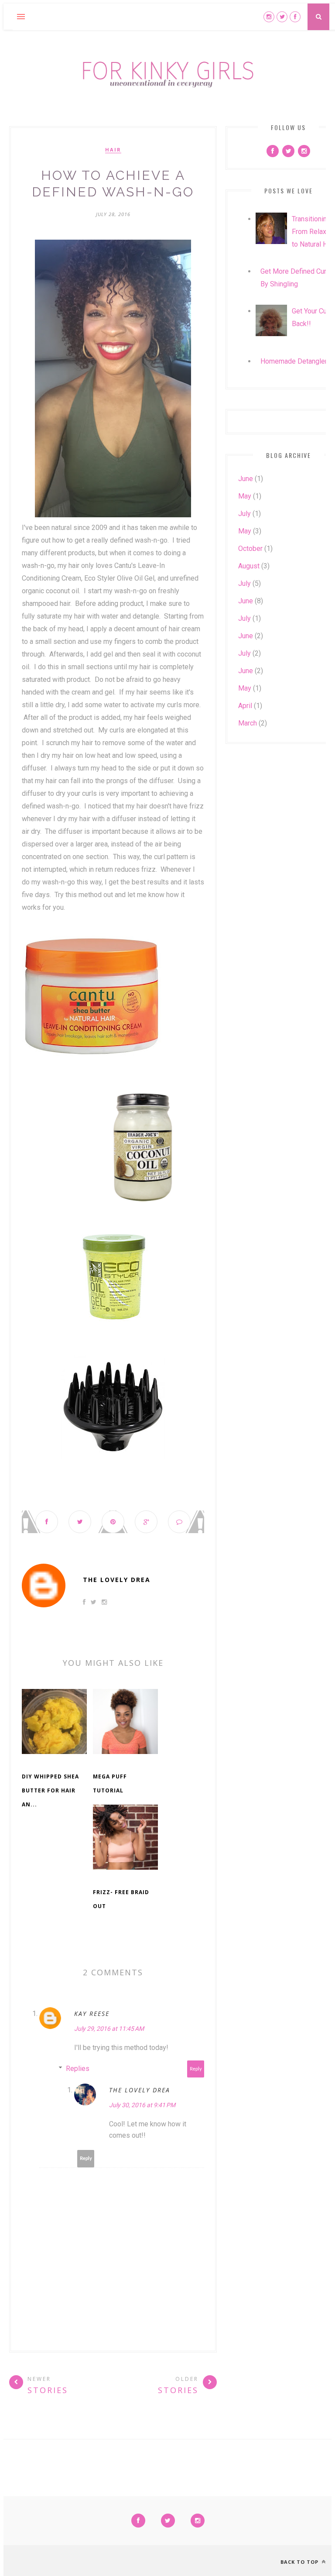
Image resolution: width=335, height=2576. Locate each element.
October (250, 549)
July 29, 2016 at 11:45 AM (109, 2029)
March (248, 723)
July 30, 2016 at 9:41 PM (142, 2105)
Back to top (300, 2562)
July (244, 514)
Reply (196, 2069)
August (249, 566)
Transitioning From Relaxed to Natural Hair (313, 232)
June (246, 479)
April (245, 706)
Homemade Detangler (294, 361)
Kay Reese (92, 2014)
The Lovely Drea (117, 1580)
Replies (78, 2069)
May (245, 496)
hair (113, 150)
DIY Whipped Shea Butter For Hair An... (50, 1790)
